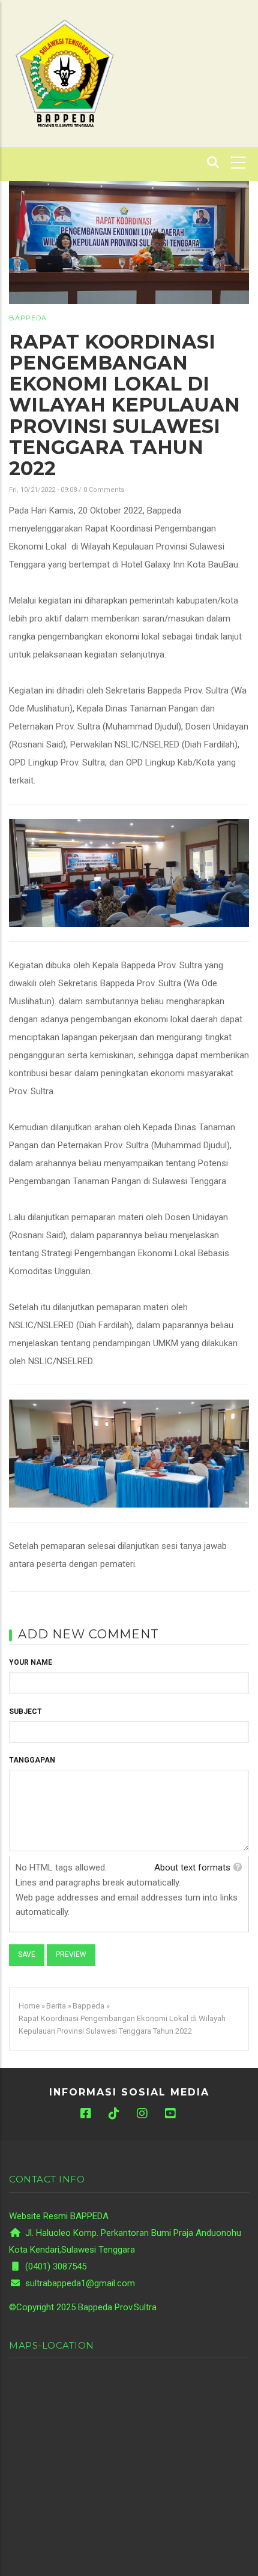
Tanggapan (32, 1760)
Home (29, 2006)
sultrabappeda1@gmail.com (79, 2283)
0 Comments (104, 490)
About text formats (192, 1868)
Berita (56, 2006)
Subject (25, 1712)
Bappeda (28, 318)
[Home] (64, 73)
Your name (31, 1662)
